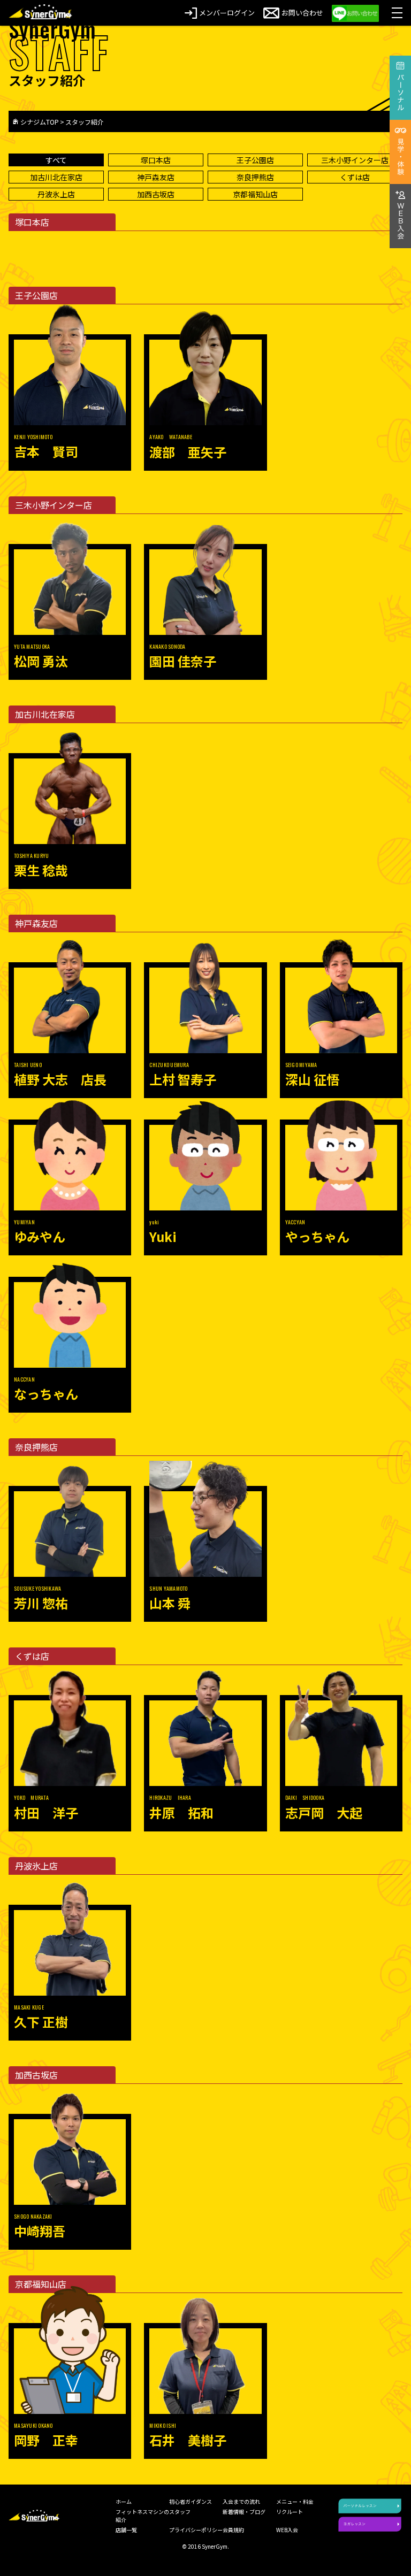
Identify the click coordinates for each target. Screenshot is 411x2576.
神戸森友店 (156, 177)
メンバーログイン (227, 13)
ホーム (124, 2501)
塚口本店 (156, 160)
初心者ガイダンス (191, 2501)
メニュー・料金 (295, 2501)
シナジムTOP (40, 122)
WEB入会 (287, 2530)
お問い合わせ (302, 13)
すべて (56, 160)
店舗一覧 (126, 2530)
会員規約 (233, 2530)
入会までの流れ (241, 2501)
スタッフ (180, 2512)
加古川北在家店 (56, 177)
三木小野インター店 (355, 160)
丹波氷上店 (56, 194)
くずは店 (355, 177)
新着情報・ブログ (244, 2512)
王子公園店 (255, 160)
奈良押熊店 (255, 177)
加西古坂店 (156, 194)
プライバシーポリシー (196, 2530)
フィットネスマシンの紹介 (142, 2516)
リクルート (290, 2512)
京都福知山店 (255, 194)
